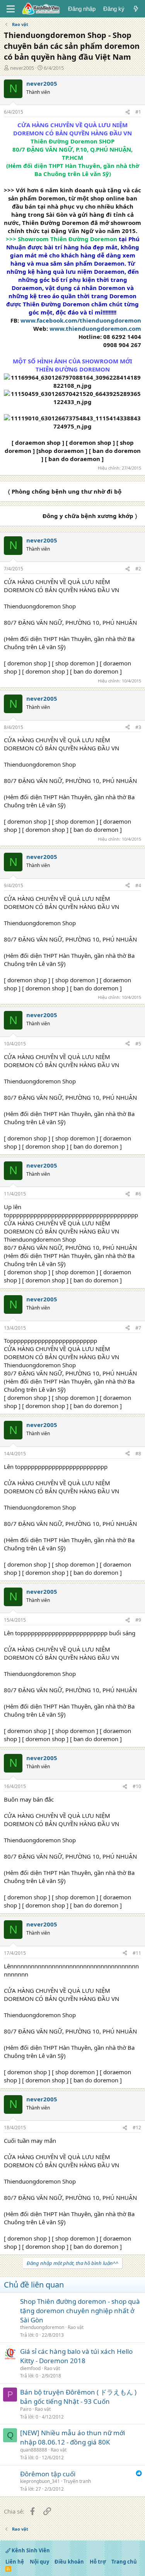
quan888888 (34, 2450)
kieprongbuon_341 (40, 2481)
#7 (138, 1328)
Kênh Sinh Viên (30, 2550)
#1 (138, 112)
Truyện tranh (77, 2481)
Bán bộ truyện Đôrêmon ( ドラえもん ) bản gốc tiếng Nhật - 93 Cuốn (78, 2397)
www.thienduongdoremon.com (95, 328)
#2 (138, 569)
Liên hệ (15, 2562)
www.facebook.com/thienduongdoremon (81, 320)
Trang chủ (124, 2562)
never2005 (22, 68)
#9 (138, 1620)
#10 (137, 1786)
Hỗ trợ (98, 2562)
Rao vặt (76, 2327)
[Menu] (11, 9)
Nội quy (39, 2562)
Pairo (26, 2409)
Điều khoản (69, 2562)
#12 (137, 2128)
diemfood (30, 2368)
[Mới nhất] (136, 9)
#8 (138, 1454)
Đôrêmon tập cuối (48, 2474)
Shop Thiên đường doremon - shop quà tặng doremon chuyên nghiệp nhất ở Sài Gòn (80, 2311)
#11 (137, 1953)
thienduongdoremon (42, 2327)
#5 (138, 1044)
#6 (138, 1194)
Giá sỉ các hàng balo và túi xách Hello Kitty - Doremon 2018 (76, 2356)
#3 (138, 727)
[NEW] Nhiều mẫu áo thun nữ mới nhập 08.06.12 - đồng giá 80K (72, 2437)
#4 (138, 885)
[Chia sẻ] (128, 112)
